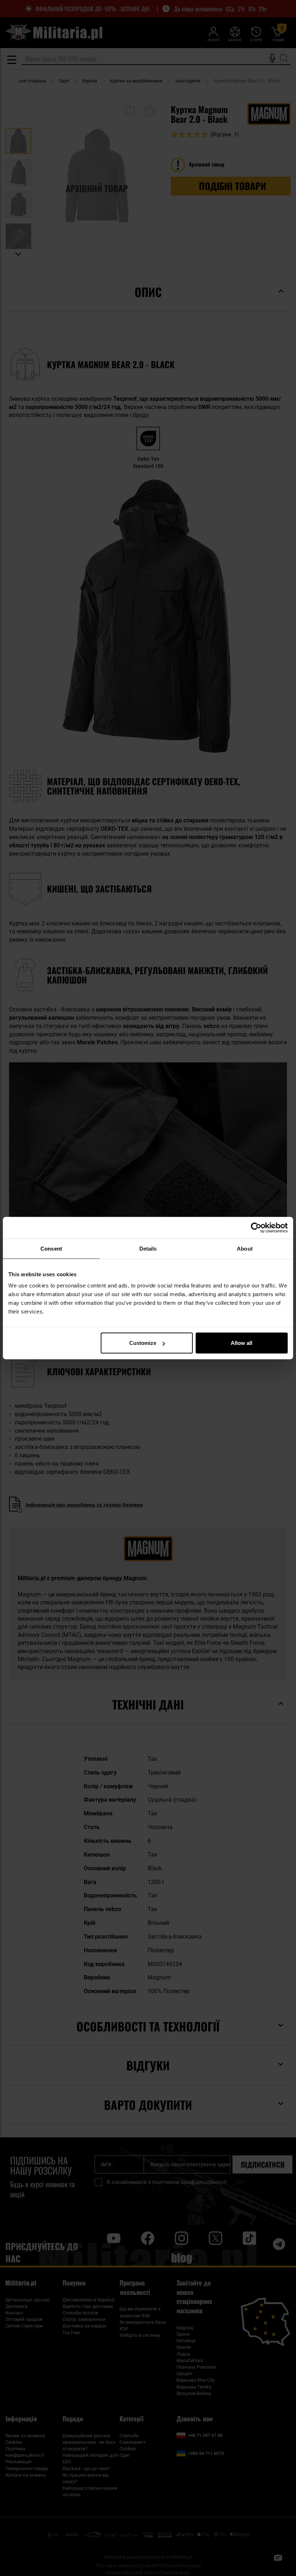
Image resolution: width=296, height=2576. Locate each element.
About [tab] (245, 1248)
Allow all (241, 1343)
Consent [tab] (51, 1248)
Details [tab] (148, 1248)
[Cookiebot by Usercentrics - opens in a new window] (256, 1227)
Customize (143, 1343)
